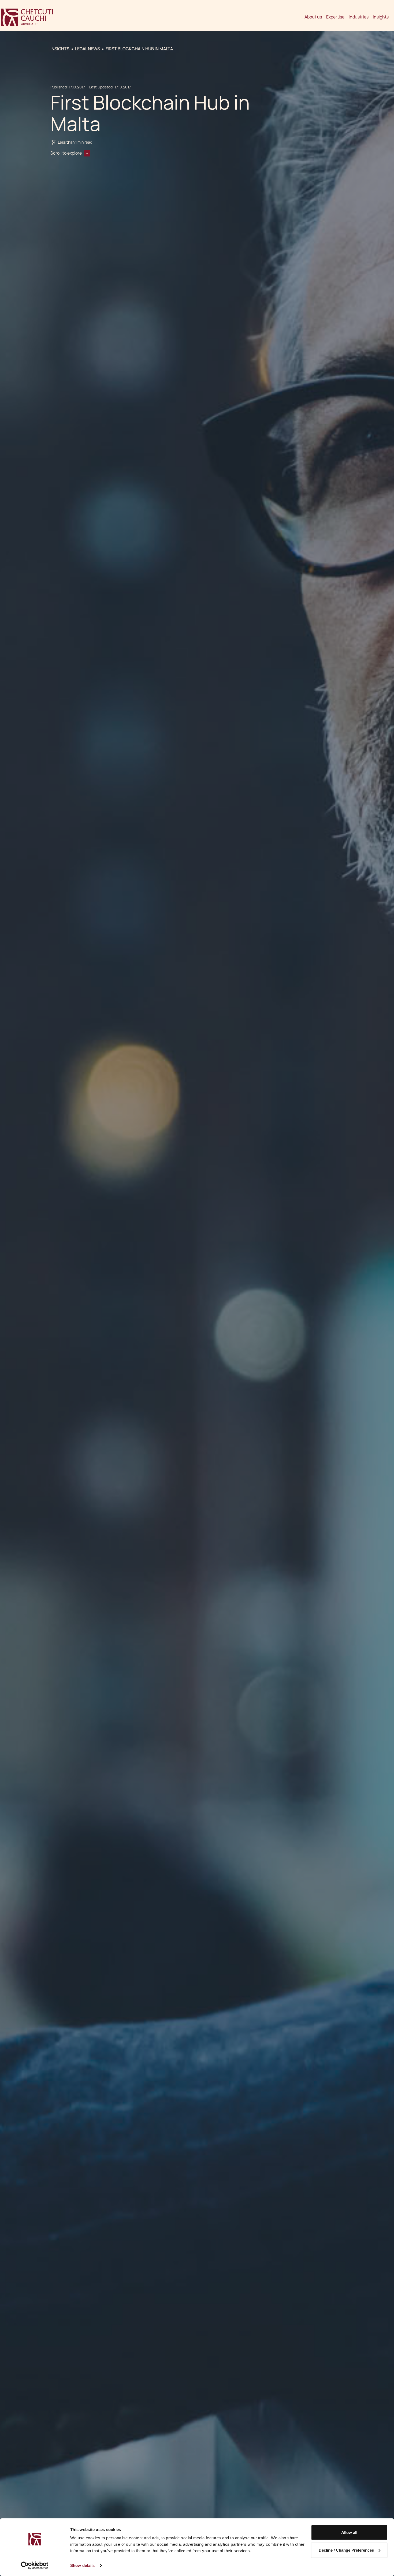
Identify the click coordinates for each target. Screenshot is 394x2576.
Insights (381, 17)
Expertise (335, 17)
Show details (82, 2565)
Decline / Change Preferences (346, 2550)
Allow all (349, 2532)
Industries (359, 17)
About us (313, 17)
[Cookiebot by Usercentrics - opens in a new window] (35, 2566)
